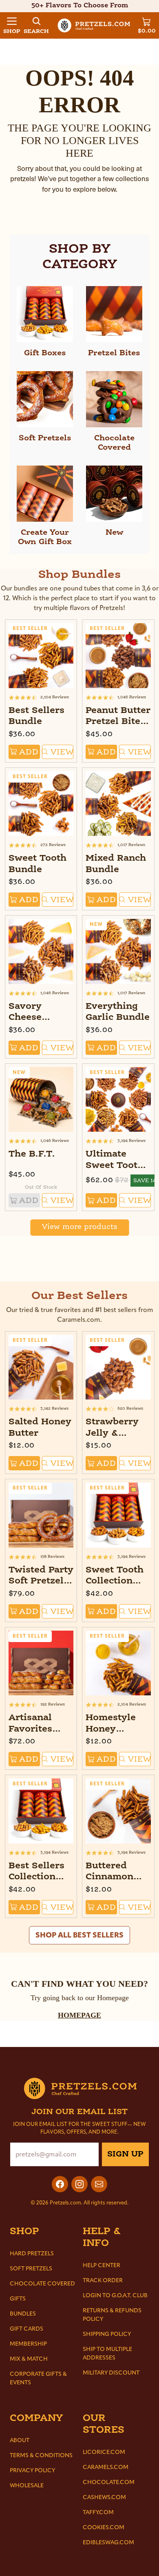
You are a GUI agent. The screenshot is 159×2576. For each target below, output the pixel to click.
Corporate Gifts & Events (38, 2378)
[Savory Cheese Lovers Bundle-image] (41, 951)
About (20, 2440)
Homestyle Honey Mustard (111, 1729)
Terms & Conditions (41, 2455)
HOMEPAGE (79, 2015)
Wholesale (27, 2485)
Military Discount (111, 2373)
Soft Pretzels (31, 2269)
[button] (12, 25)
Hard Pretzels (32, 2253)
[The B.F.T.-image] (41, 1100)
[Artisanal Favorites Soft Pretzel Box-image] (41, 1663)
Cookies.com (104, 2527)
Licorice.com (104, 2452)
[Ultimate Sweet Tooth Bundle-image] (118, 1100)
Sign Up (125, 2154)
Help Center (102, 2265)
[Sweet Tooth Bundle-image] (41, 804)
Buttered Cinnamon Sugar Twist (114, 1877)
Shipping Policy (107, 2334)
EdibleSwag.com (108, 2542)
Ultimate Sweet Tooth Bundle (115, 1166)
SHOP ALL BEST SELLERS (79, 1935)
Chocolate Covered (42, 2284)
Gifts (18, 2299)
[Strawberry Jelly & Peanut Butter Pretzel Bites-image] (118, 1367)
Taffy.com (98, 2512)
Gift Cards (26, 2329)
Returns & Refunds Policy (112, 2315)
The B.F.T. (32, 1154)
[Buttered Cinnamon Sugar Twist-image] (118, 1811)
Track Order (103, 2280)
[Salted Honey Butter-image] (41, 1367)
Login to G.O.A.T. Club (115, 2295)
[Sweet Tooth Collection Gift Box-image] (118, 1515)
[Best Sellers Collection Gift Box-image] (41, 1811)
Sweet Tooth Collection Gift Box (115, 1581)
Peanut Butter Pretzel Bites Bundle (118, 722)
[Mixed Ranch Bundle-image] (118, 804)
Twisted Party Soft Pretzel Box (41, 1581)
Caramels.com (106, 2467)
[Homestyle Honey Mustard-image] (118, 1663)
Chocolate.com (109, 2482)
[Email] (99, 2184)
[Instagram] (79, 2184)
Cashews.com (104, 2497)
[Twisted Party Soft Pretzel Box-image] (41, 1515)
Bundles (23, 2314)
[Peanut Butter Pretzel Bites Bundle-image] (118, 656)
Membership (28, 2344)
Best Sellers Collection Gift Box (36, 1877)
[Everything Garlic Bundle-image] (118, 951)
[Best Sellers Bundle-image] (41, 656)
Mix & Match (29, 2359)
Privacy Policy (32, 2470)
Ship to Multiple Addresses (107, 2353)
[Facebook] (60, 2184)
